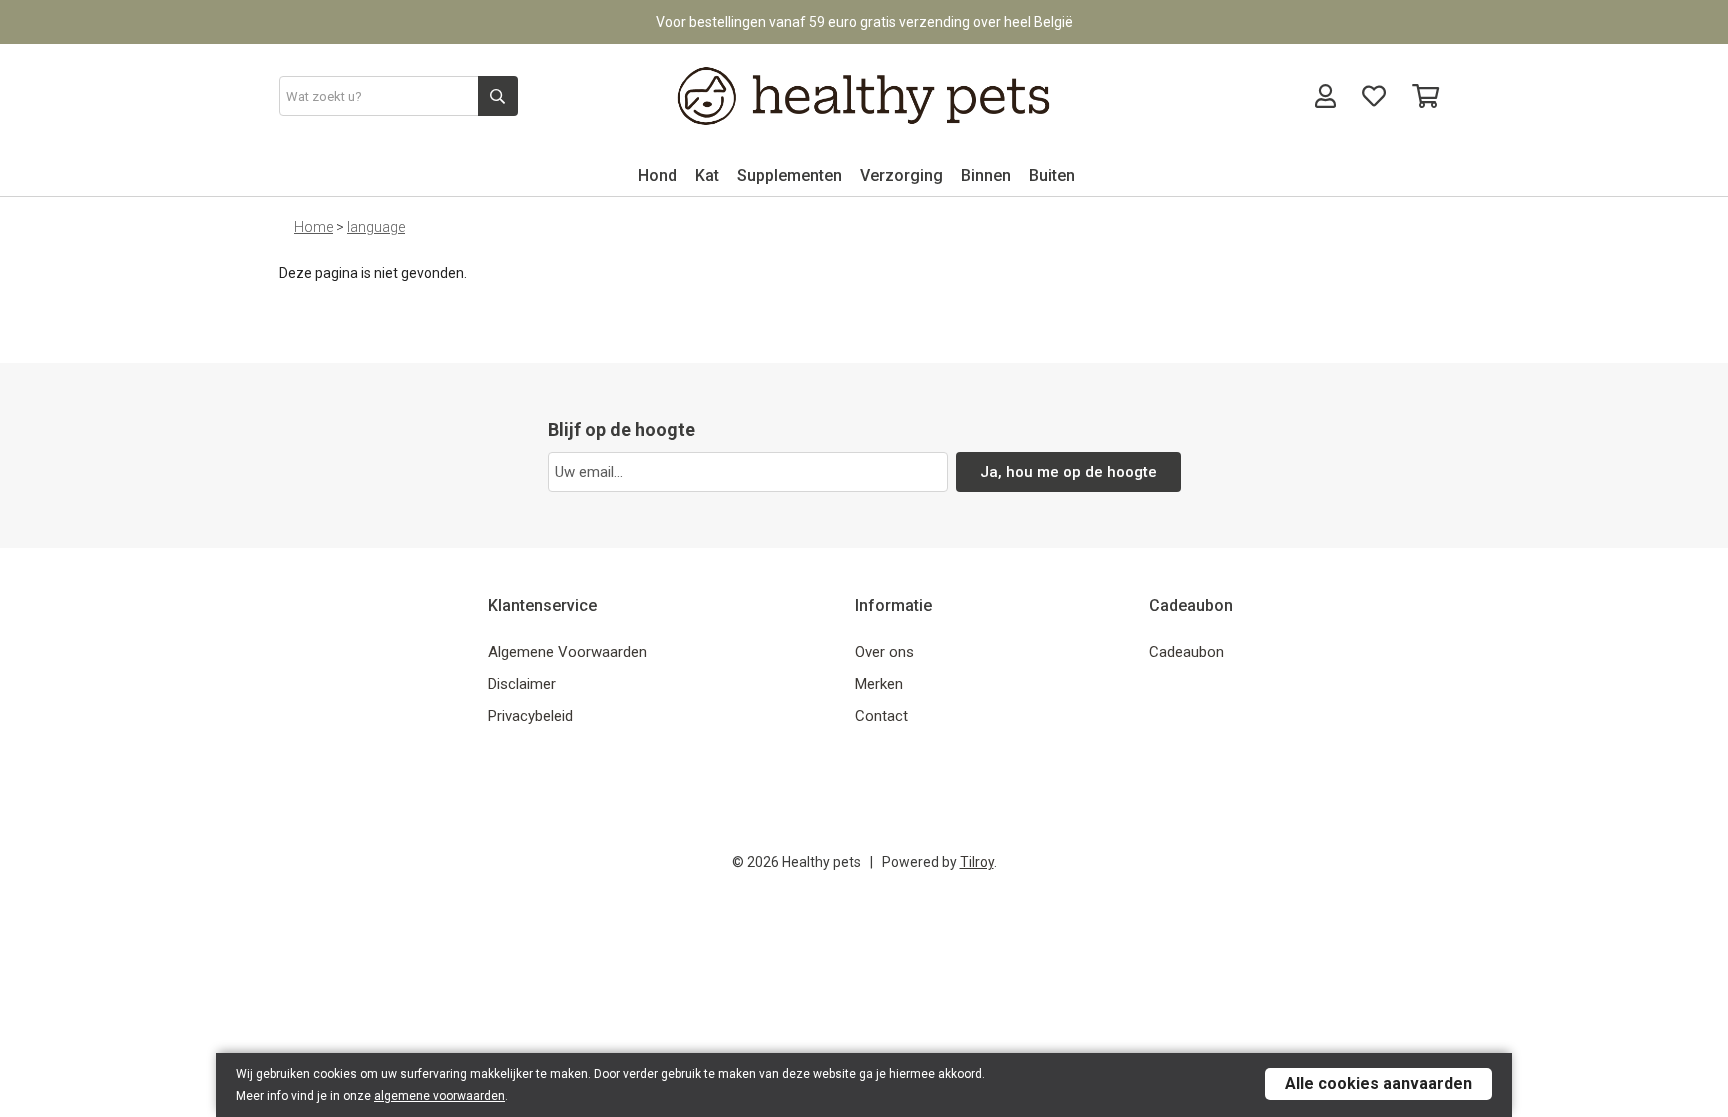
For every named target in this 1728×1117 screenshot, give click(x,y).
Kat (707, 175)
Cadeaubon (1186, 652)
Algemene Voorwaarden (567, 652)
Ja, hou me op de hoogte (1068, 472)
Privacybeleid (530, 716)
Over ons (884, 652)
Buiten (1052, 175)
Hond (657, 175)
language (376, 227)
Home (313, 227)
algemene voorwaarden (439, 1096)
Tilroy (977, 862)
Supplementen (789, 175)
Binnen (986, 175)
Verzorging (901, 175)
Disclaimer (522, 684)
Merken (879, 684)
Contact (881, 716)
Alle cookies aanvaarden (1378, 1083)
